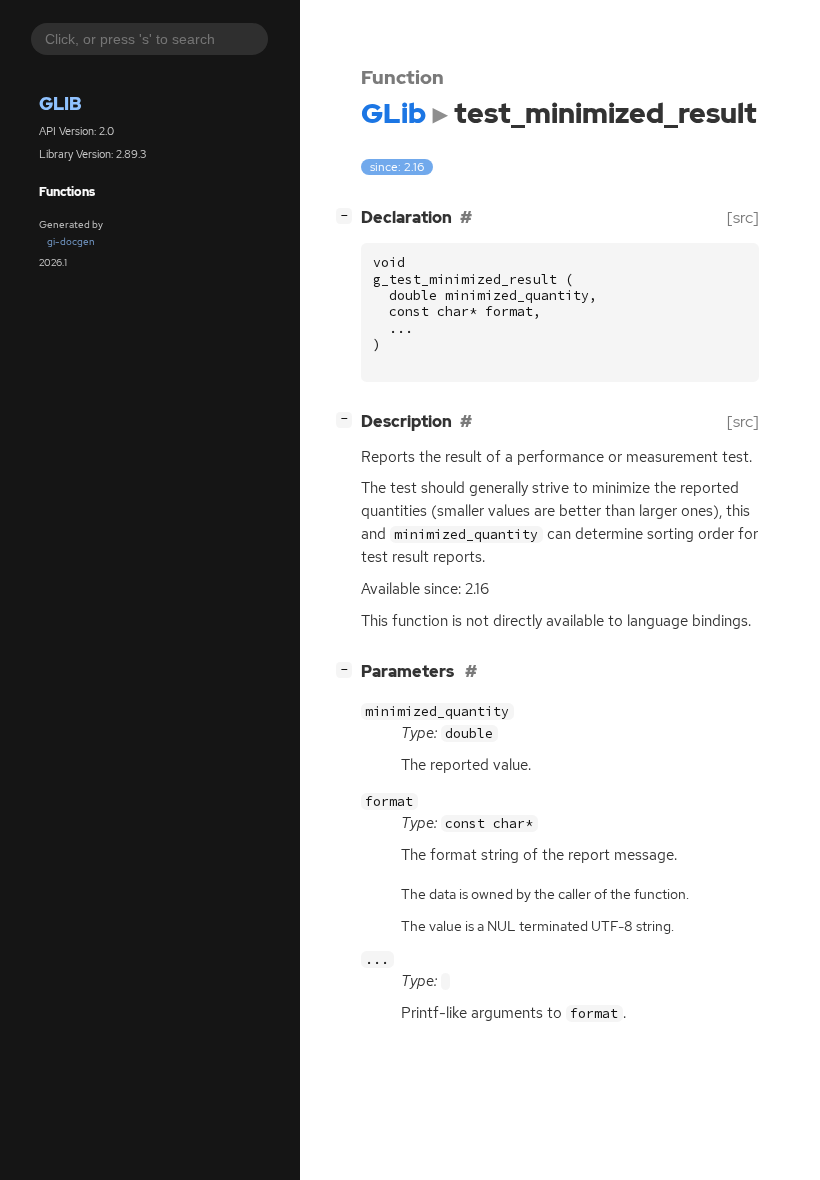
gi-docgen (71, 241)
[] (348, 215)
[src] (743, 217)
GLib (60, 103)
